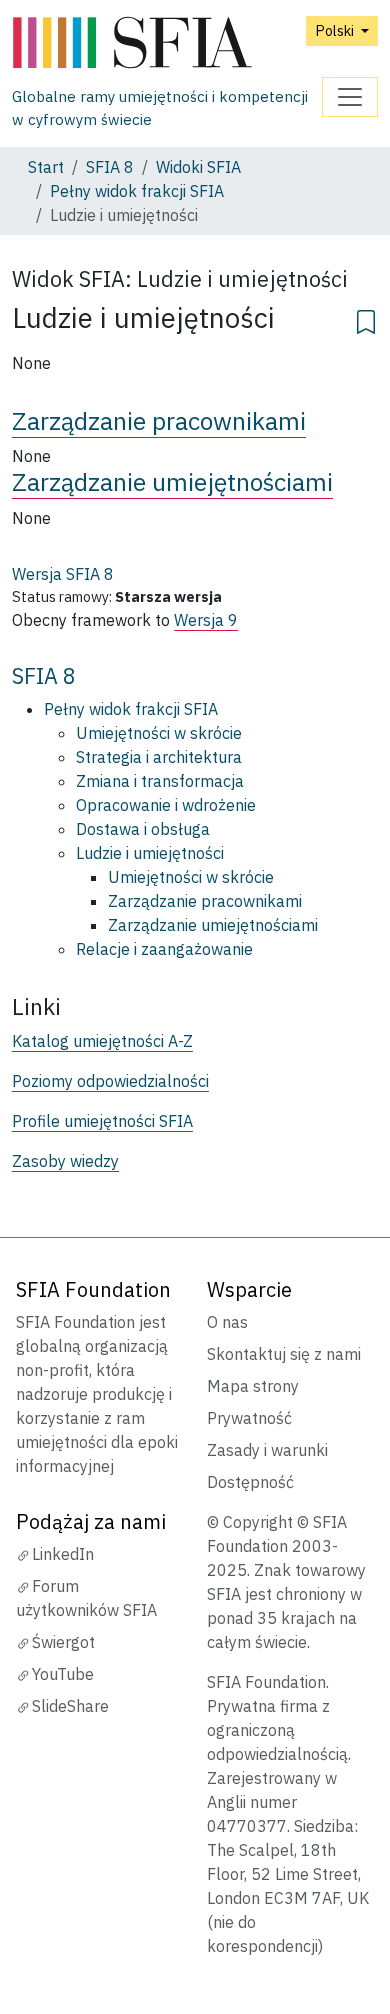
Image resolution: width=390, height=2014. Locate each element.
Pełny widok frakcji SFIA (137, 191)
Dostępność (250, 1482)
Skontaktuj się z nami (284, 1354)
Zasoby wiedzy (65, 1161)
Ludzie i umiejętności (150, 853)
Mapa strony (253, 1386)
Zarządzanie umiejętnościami (172, 482)
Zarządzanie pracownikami (159, 421)
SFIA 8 (110, 167)
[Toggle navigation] (350, 97)
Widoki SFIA (198, 167)
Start (46, 167)
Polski (336, 30)
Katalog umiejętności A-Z (102, 1041)
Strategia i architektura (159, 757)
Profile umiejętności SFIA (102, 1121)
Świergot (63, 1642)
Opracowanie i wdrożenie (166, 805)
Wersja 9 (206, 620)
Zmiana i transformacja (160, 781)
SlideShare (70, 1706)
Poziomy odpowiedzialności (110, 1081)
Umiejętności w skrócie (159, 733)
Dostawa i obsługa (143, 829)
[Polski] (167, 43)
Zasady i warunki (267, 1450)
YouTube (63, 1674)
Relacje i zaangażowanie (164, 949)
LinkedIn (63, 1554)
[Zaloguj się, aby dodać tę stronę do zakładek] (366, 319)
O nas (227, 1322)
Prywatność (249, 1418)
